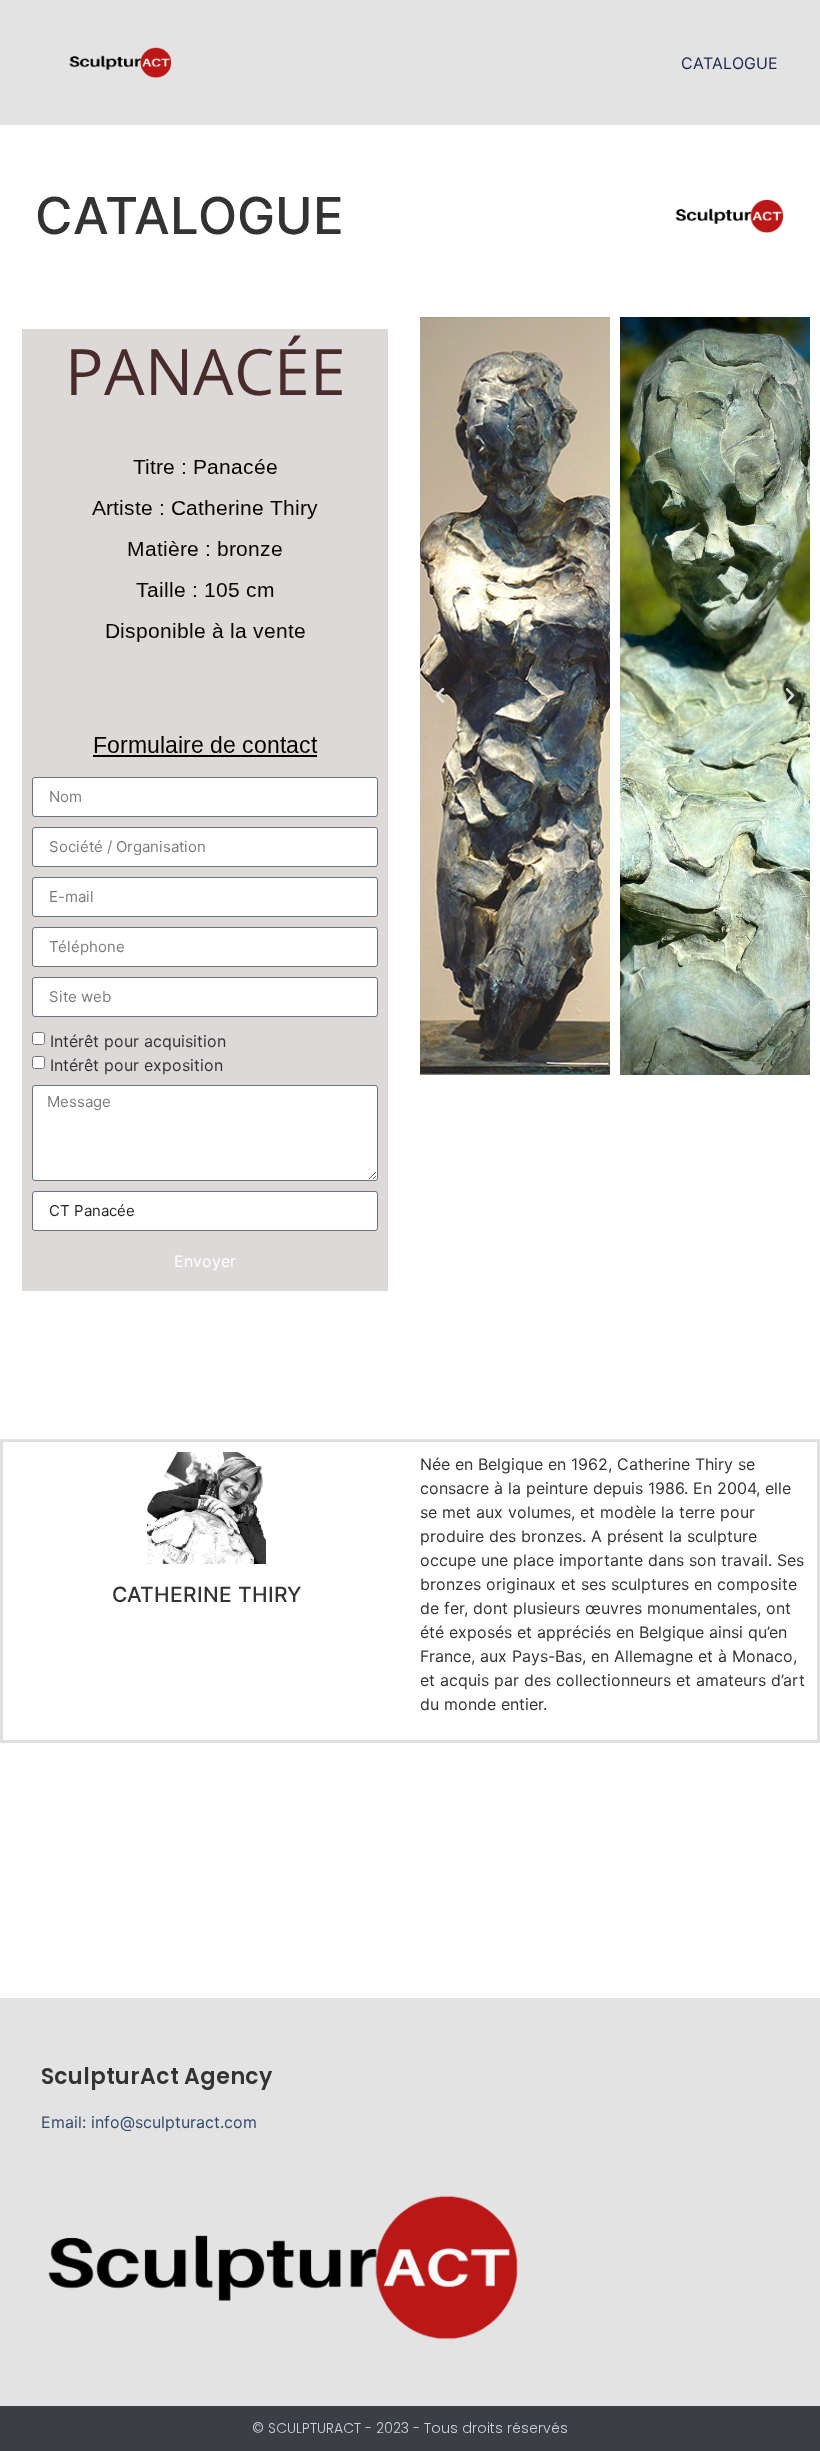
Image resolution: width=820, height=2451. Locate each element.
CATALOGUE (729, 63)
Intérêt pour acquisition (138, 1041)
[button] (440, 696)
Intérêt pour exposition (136, 1065)
